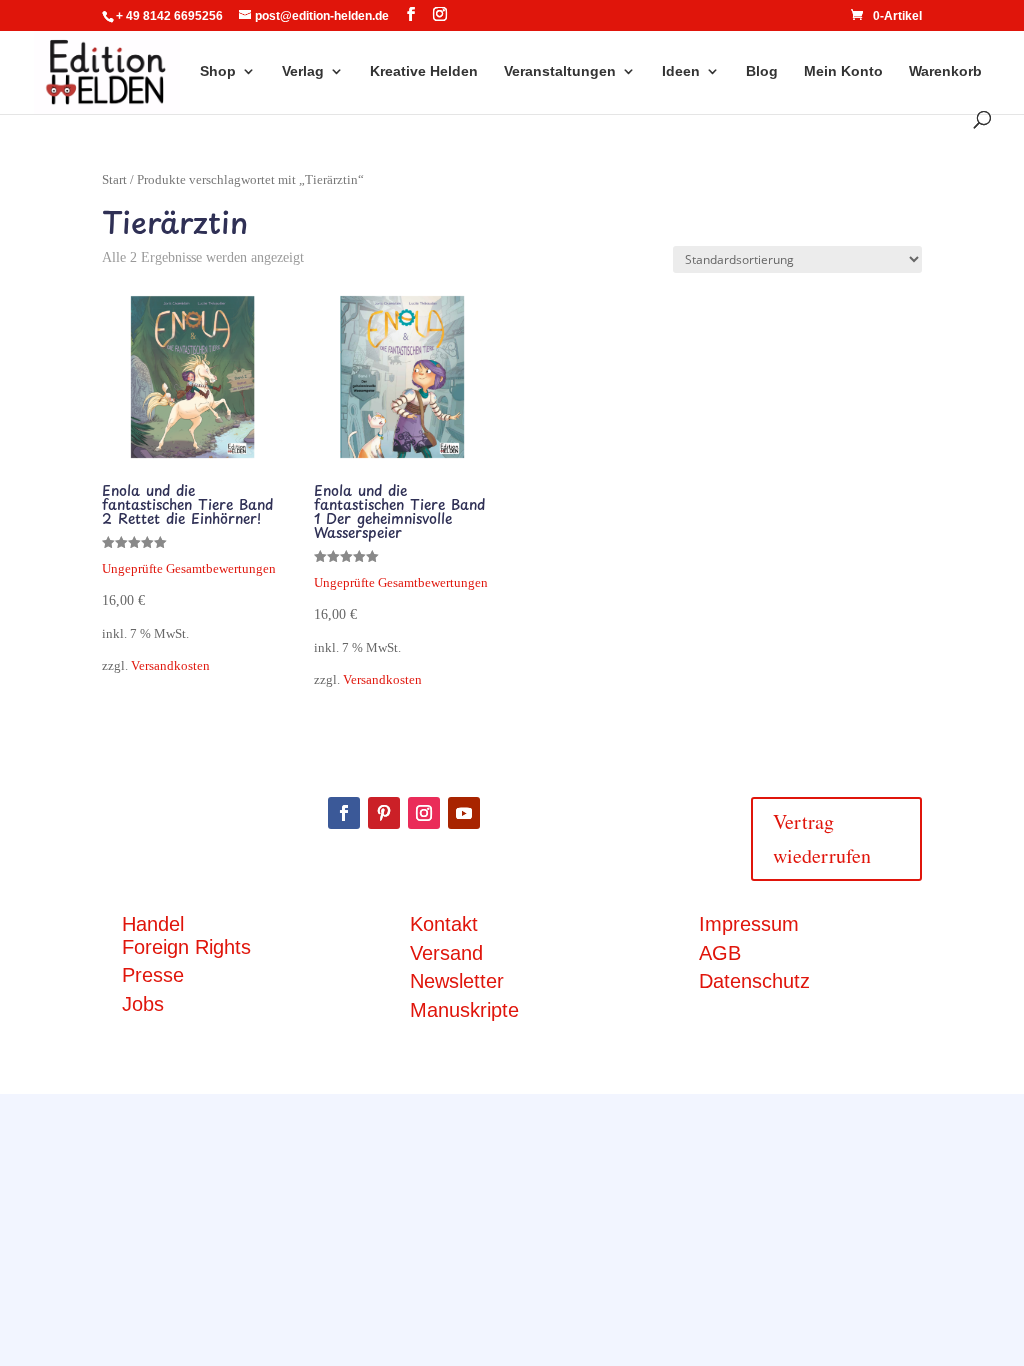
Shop (218, 71)
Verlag (303, 71)
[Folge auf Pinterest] (384, 813)
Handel (153, 924)
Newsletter (457, 981)
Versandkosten (170, 666)
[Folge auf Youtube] (464, 813)
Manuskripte (464, 1010)
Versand (446, 953)
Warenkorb (945, 71)
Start (114, 180)
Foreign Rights (186, 947)
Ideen (681, 71)
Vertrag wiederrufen (822, 838)
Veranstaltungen (560, 71)
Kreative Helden (424, 71)
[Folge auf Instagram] (424, 813)
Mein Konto (843, 71)
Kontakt (444, 924)
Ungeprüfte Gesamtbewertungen (189, 569)
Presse (153, 975)
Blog (762, 71)
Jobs (143, 1004)
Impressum (749, 924)
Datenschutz (754, 981)
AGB (720, 953)
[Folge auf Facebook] (344, 813)
